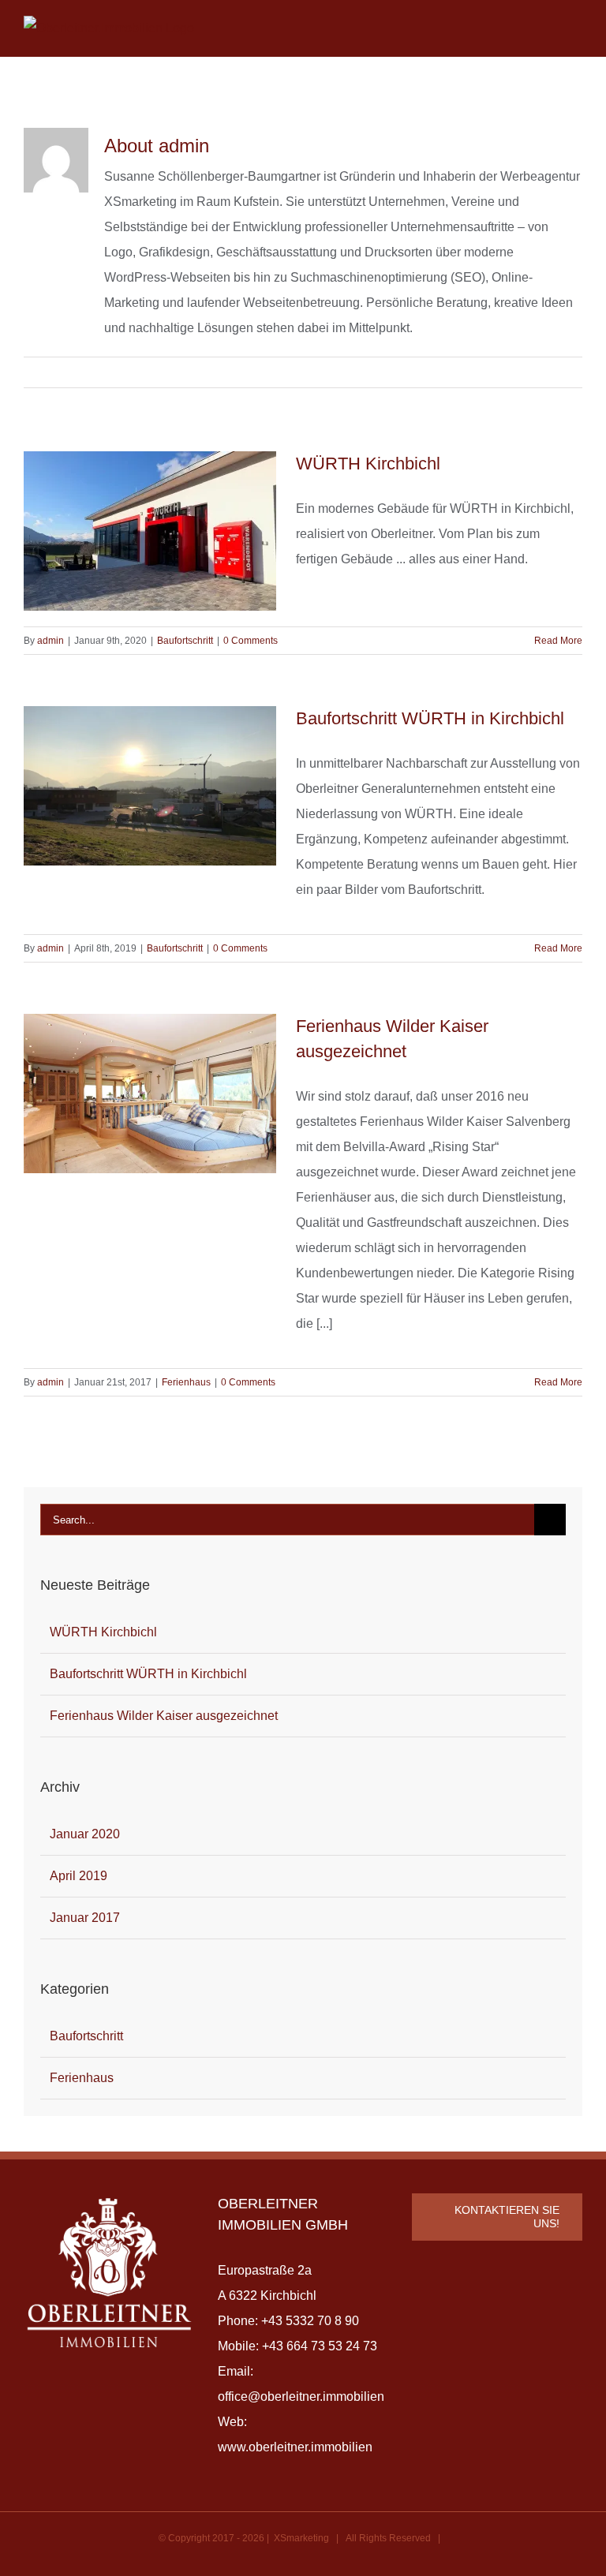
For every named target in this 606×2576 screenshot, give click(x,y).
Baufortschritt (185, 641)
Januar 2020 (85, 1834)
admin (50, 641)
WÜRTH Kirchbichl (368, 464)
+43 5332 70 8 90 (310, 2321)
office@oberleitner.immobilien (301, 2397)
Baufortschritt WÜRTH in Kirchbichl (430, 718)
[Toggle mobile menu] (576, 26)
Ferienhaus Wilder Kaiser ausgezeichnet (164, 1716)
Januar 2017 (85, 1918)
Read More (558, 641)
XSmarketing (301, 2538)
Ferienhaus (186, 1382)
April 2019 (79, 1876)
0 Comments (251, 641)
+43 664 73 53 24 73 (320, 2346)
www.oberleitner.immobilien (295, 2447)
